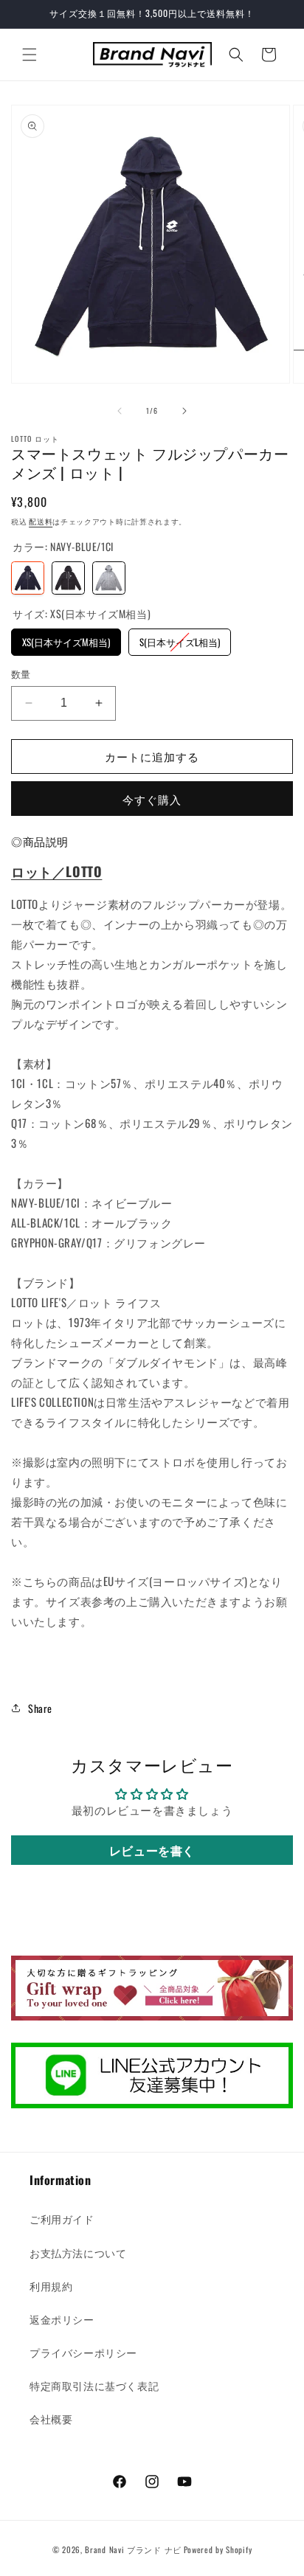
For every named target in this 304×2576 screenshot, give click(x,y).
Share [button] (40, 1708)
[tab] (40, 842)
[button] (30, 55)
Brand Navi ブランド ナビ (133, 2549)
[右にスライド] (184, 411)
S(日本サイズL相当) (180, 639)
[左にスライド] (120, 411)
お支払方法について (78, 2253)
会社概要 (51, 2419)
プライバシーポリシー (83, 2352)
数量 (21, 674)
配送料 (41, 521)
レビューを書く (152, 1850)
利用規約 (51, 2286)
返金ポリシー (62, 2319)
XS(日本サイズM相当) (66, 639)
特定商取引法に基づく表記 (94, 2385)
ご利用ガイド (62, 2219)
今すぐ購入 (152, 799)
